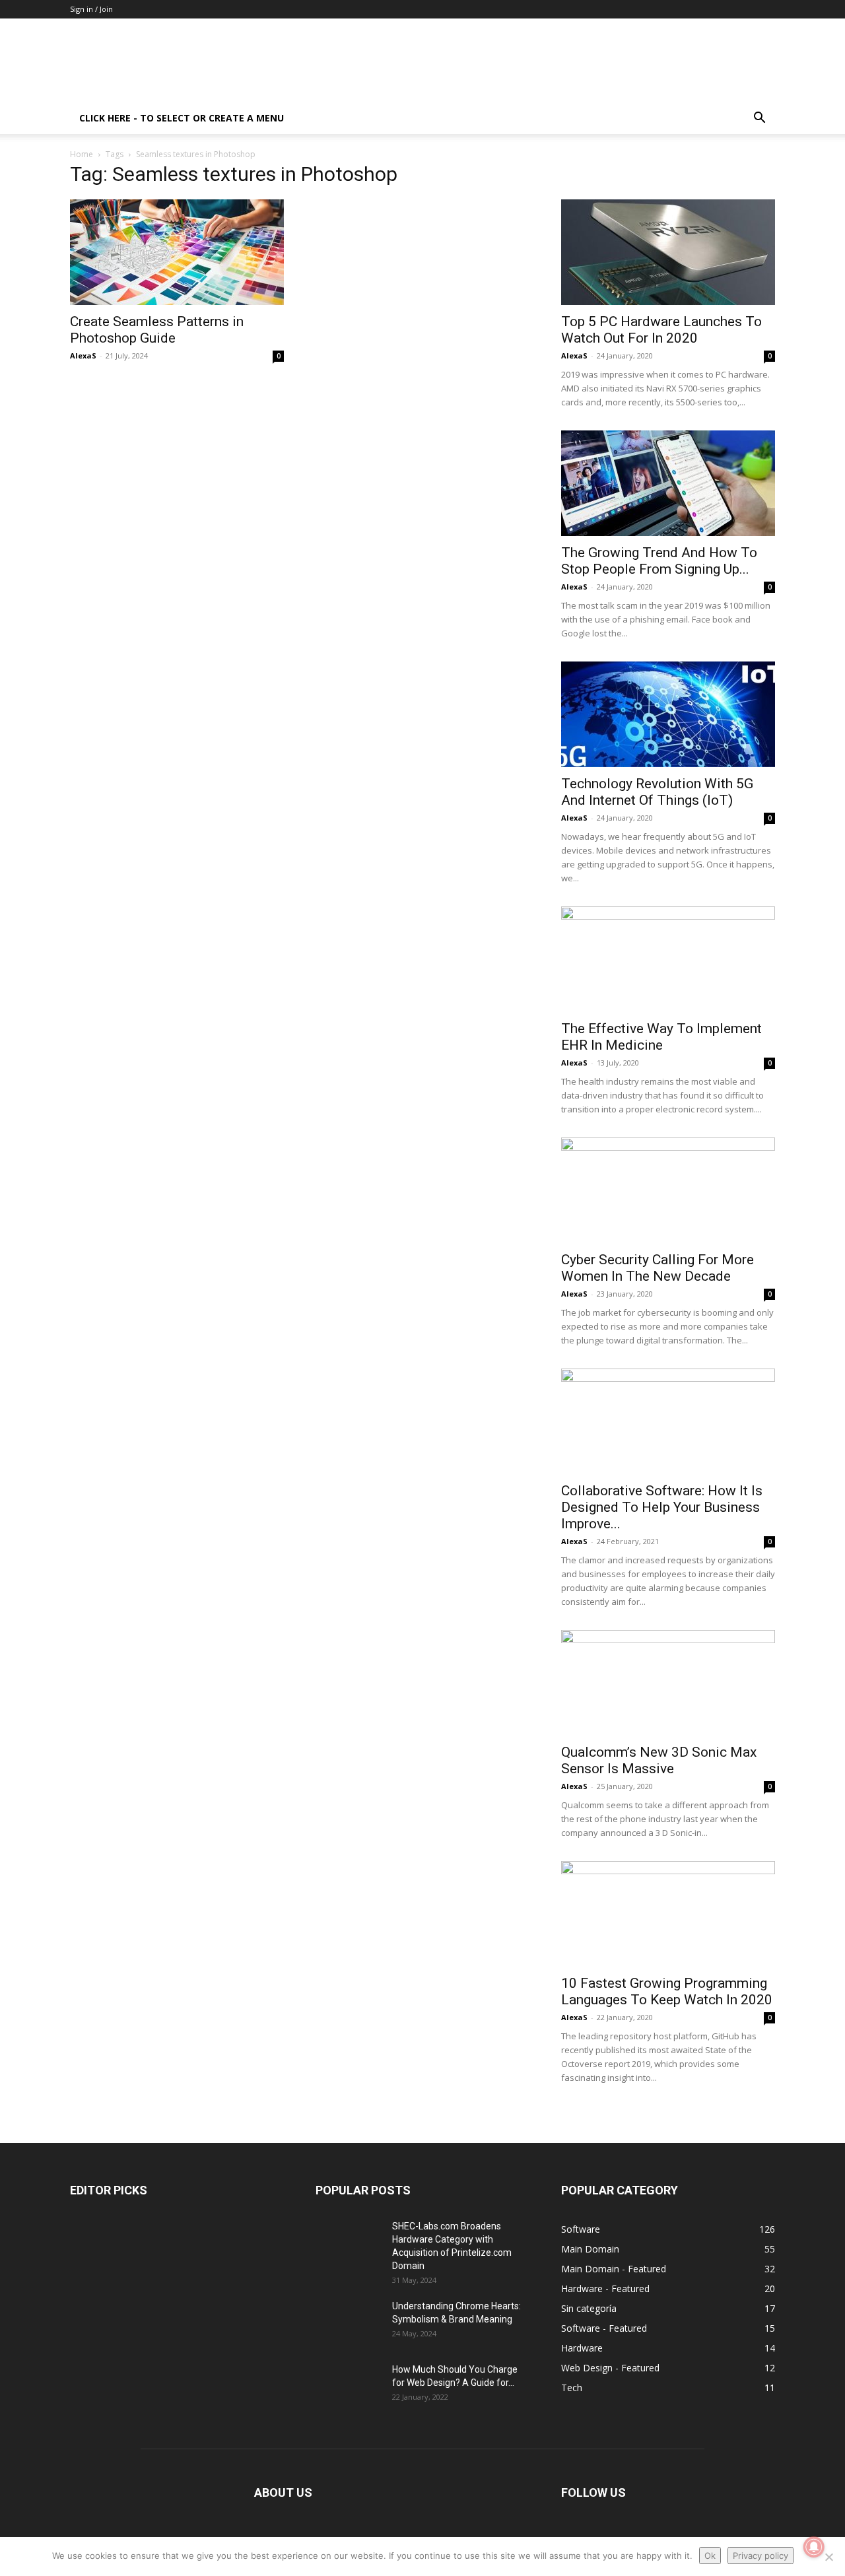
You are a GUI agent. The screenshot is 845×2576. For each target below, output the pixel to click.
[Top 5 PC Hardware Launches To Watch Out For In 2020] (668, 252)
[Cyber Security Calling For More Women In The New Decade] (668, 1190)
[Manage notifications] (814, 2547)
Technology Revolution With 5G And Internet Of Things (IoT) (657, 792)
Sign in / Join (91, 9)
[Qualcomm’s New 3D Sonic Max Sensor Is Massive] (668, 1683)
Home (82, 154)
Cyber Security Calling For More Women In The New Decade (658, 1268)
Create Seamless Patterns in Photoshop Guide (157, 330)
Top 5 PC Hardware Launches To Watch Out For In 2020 (661, 330)
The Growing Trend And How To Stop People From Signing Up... (659, 561)
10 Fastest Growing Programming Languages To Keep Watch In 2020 (667, 1991)
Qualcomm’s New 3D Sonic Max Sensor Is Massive (659, 1760)
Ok (710, 2556)
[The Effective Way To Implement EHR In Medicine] (668, 959)
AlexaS (83, 356)
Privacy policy (760, 2556)
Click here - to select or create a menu (182, 118)
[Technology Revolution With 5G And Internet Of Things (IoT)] (668, 714)
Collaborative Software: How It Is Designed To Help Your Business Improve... (662, 1507)
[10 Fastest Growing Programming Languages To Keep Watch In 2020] (668, 1914)
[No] (828, 2557)
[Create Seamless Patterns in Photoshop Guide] (177, 252)
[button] (759, 119)
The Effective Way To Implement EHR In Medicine (661, 1037)
